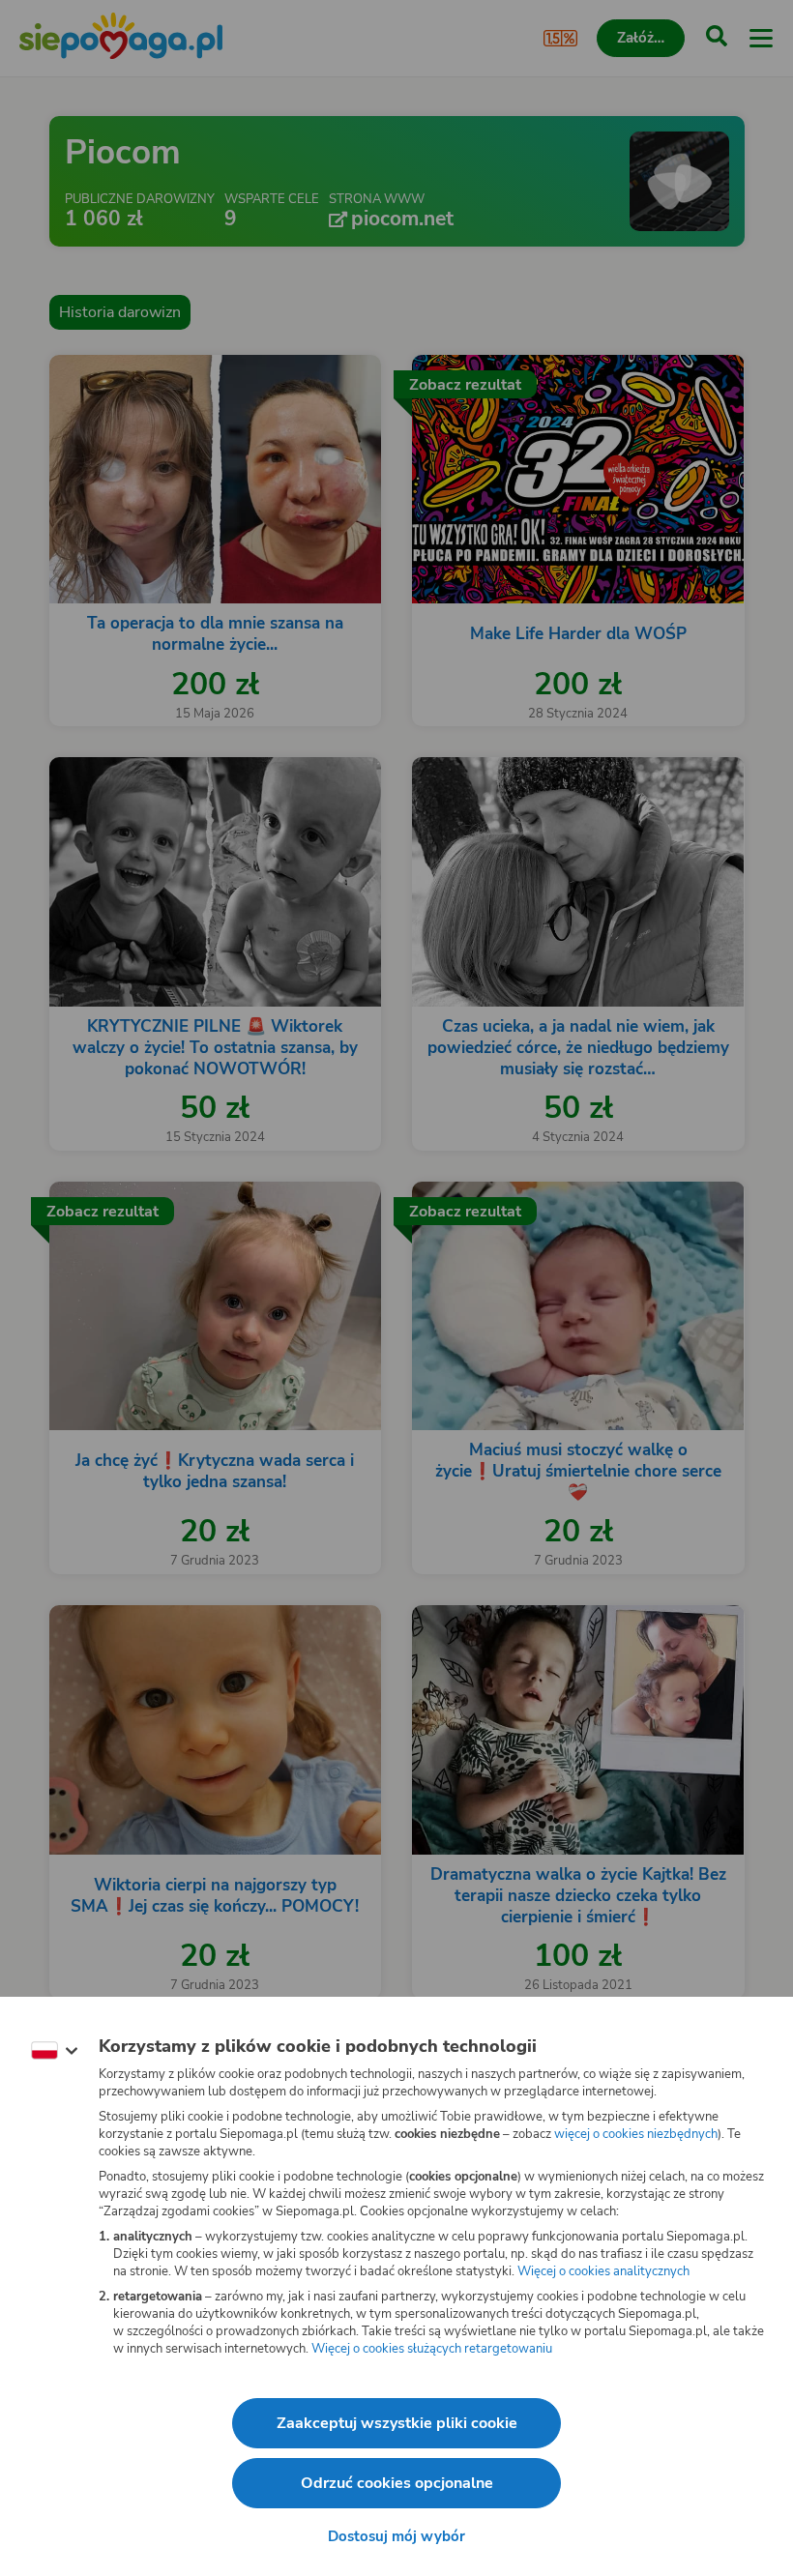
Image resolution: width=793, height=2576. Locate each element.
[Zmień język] (54, 2051)
